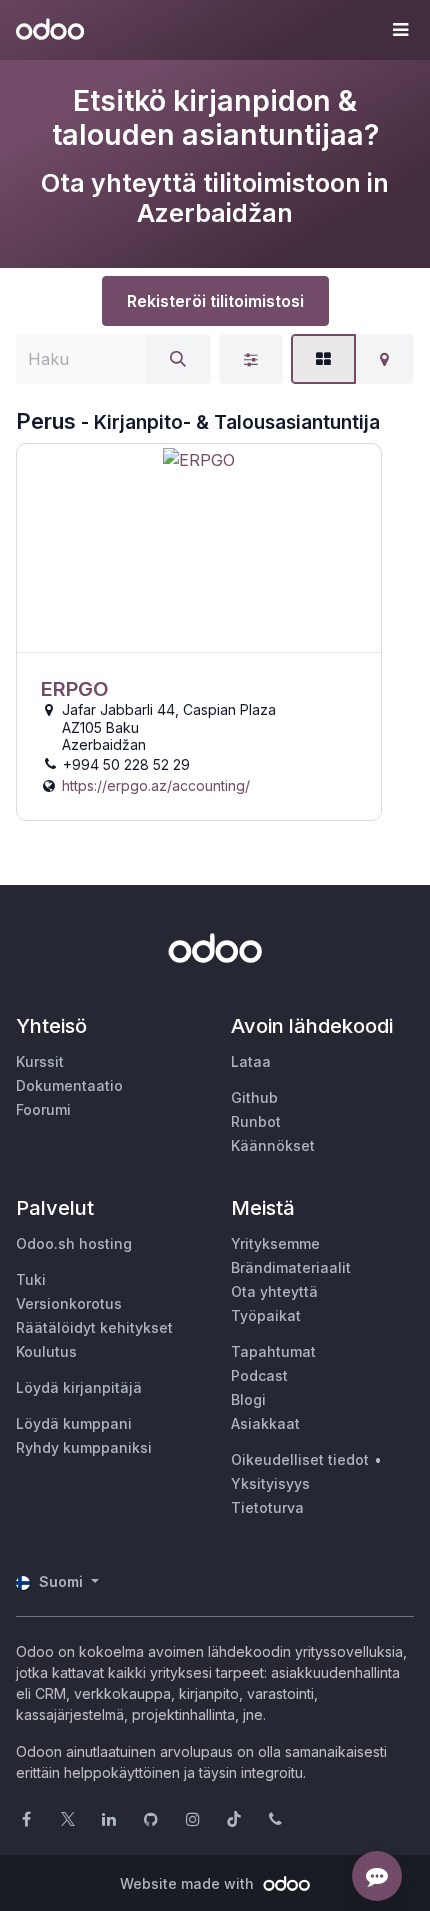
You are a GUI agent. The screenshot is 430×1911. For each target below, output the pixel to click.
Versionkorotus (69, 1303)
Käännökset (273, 1145)
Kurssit (40, 1061)
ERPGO (75, 689)
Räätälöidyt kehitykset (94, 1327)
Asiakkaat (265, 1423)
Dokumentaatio (69, 1085)
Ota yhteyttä (274, 1291)
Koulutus (46, 1351)
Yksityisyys (270, 1483)
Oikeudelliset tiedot (300, 1459)
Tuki (31, 1279)
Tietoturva (267, 1507)
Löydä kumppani (74, 1423)
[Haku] (178, 359)
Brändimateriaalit (291, 1267)
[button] (400, 30)
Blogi (248, 1399)
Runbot (256, 1121)
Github (254, 1097)
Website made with (189, 1883)
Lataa (251, 1061)
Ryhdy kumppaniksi (84, 1447)
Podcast (259, 1375)
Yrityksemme (275, 1243)
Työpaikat (266, 1315)
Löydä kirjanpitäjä (79, 1387)
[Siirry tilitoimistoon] (199, 548)
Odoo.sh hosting (74, 1243)
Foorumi (43, 1109)
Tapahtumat (273, 1351)
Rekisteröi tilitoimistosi (215, 301)
